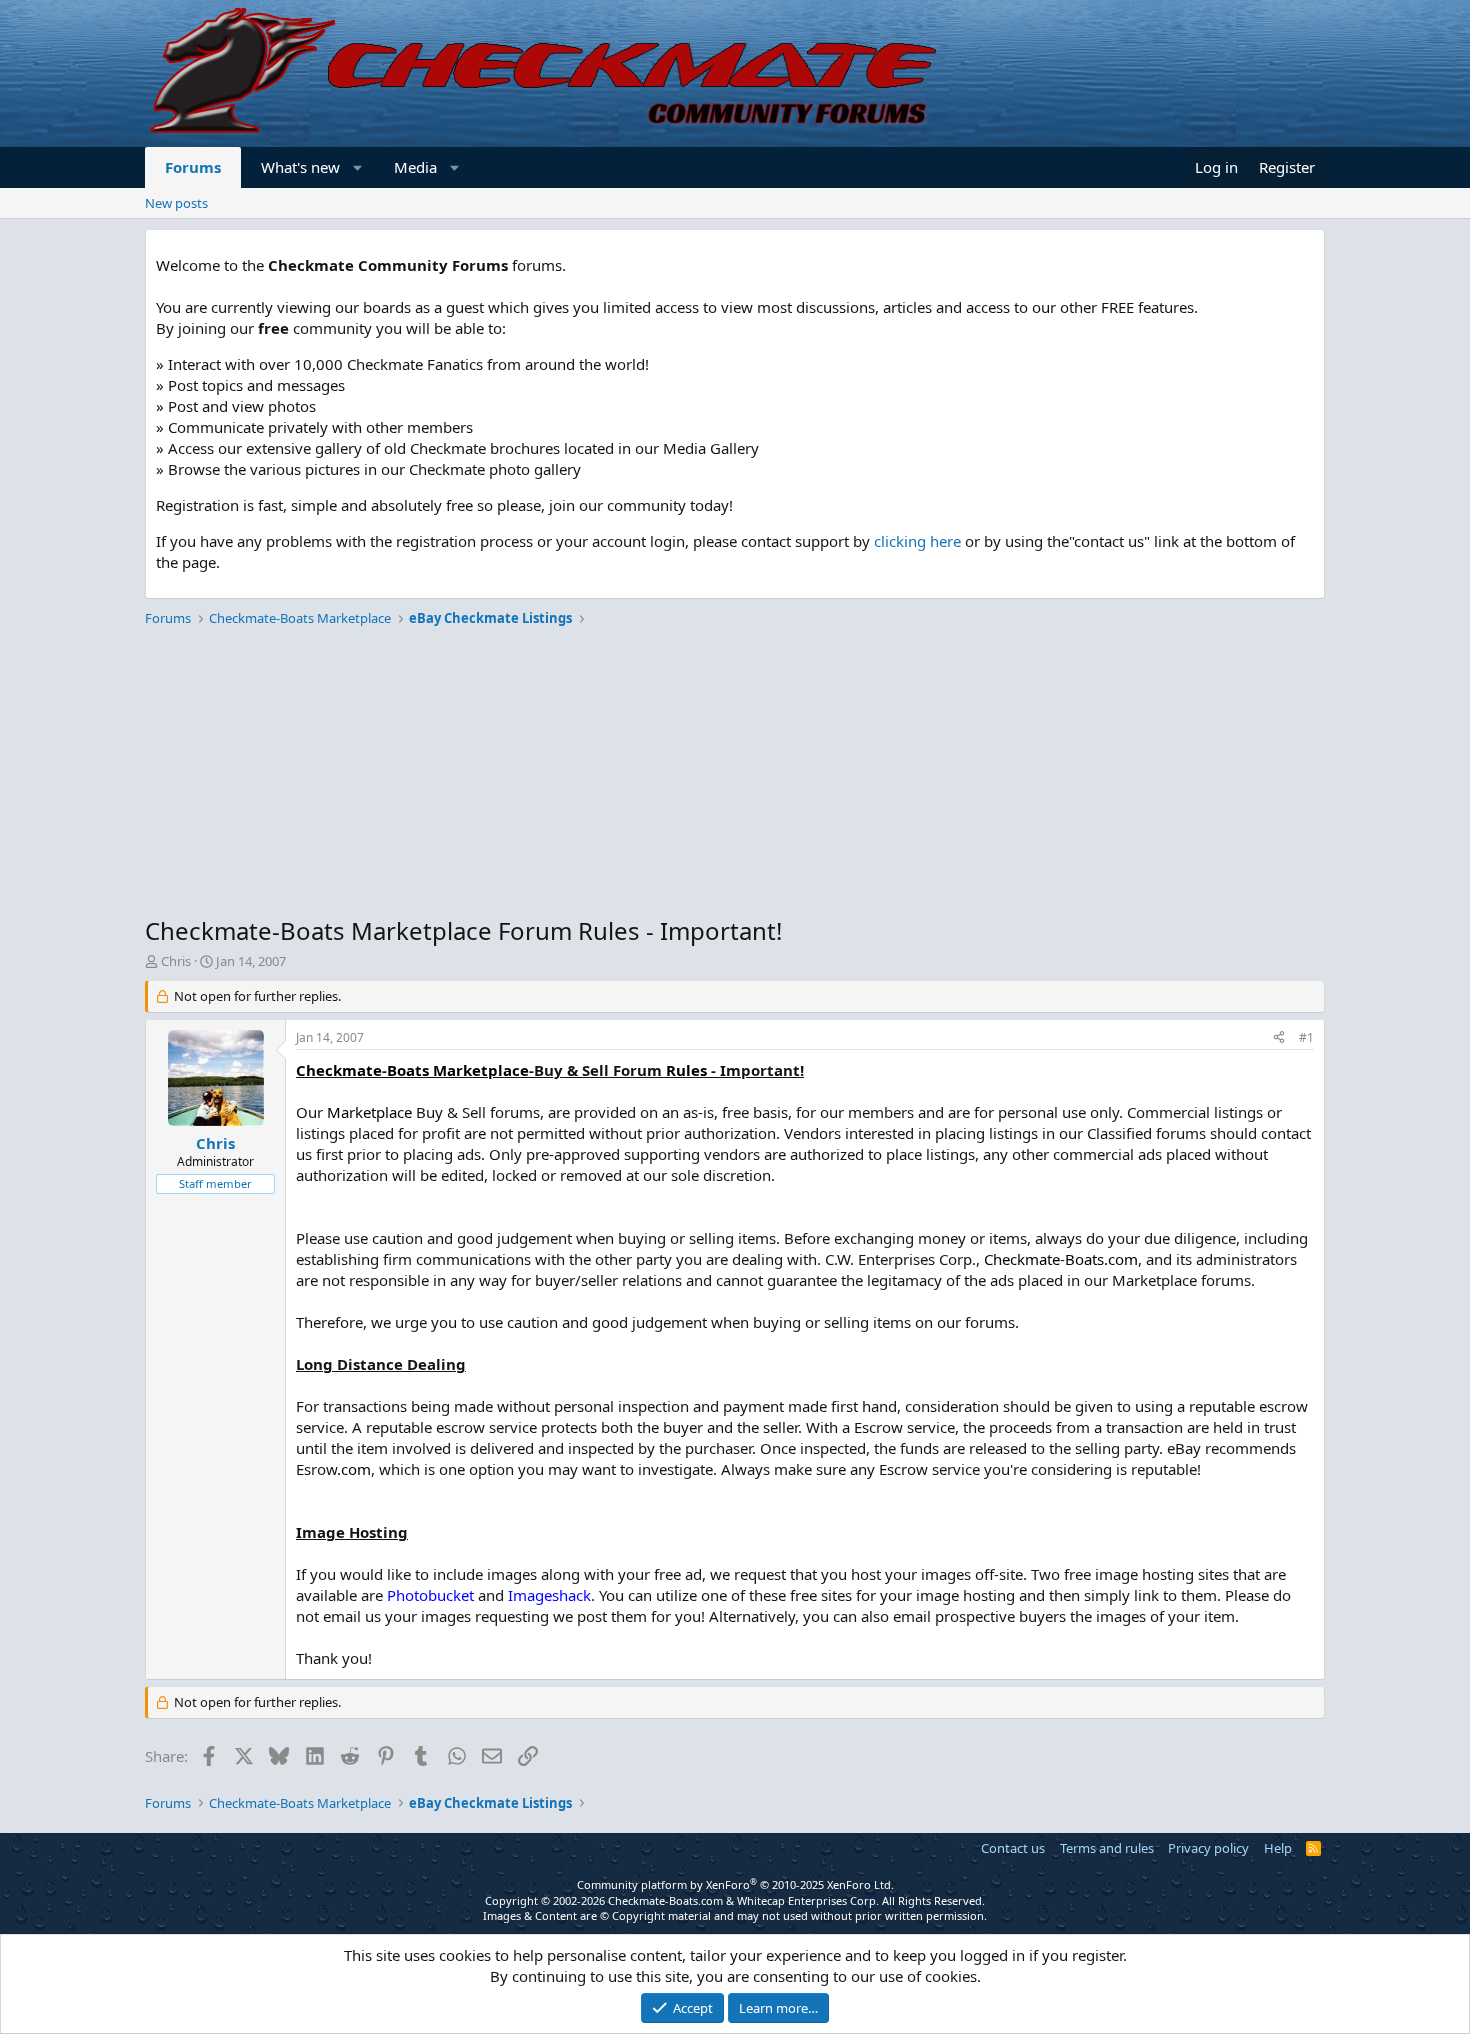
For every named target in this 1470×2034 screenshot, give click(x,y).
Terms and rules (1107, 1848)
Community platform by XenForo (735, 1884)
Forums (193, 167)
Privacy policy (1208, 1848)
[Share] (1279, 1038)
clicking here (917, 541)
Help (1278, 1848)
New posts (176, 203)
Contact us (1013, 1848)
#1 (1306, 1037)
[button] (358, 167)
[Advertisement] (735, 774)
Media (415, 167)
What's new (300, 167)
